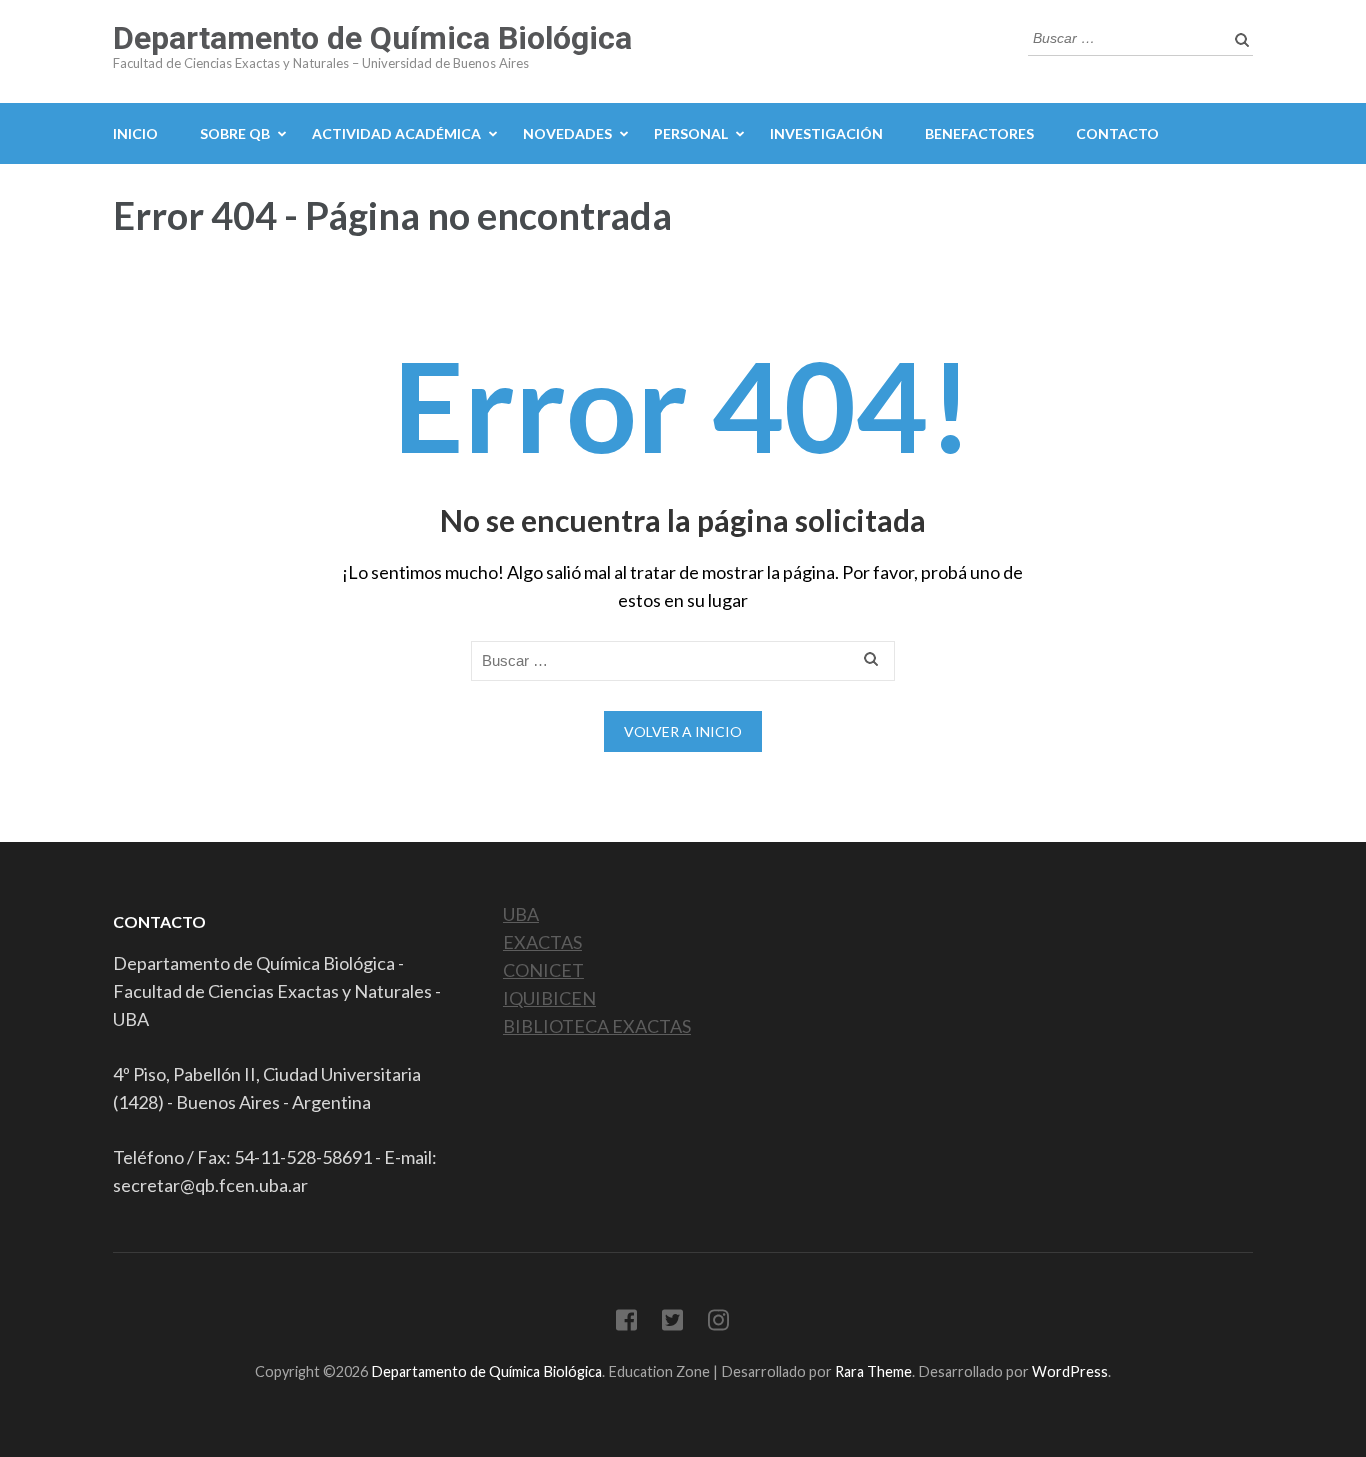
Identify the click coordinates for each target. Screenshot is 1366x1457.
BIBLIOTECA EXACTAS (597, 1026)
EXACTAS (542, 942)
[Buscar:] (1125, 36)
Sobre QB (235, 133)
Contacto (1117, 133)
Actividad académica (396, 133)
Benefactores (979, 133)
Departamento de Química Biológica (372, 38)
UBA (521, 914)
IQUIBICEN (549, 998)
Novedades (567, 133)
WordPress (1070, 1371)
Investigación (826, 133)
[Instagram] (718, 1323)
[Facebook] (626, 1323)
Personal (691, 133)
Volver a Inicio (683, 731)
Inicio (135, 133)
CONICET (543, 970)
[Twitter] (672, 1323)
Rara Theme (873, 1371)
